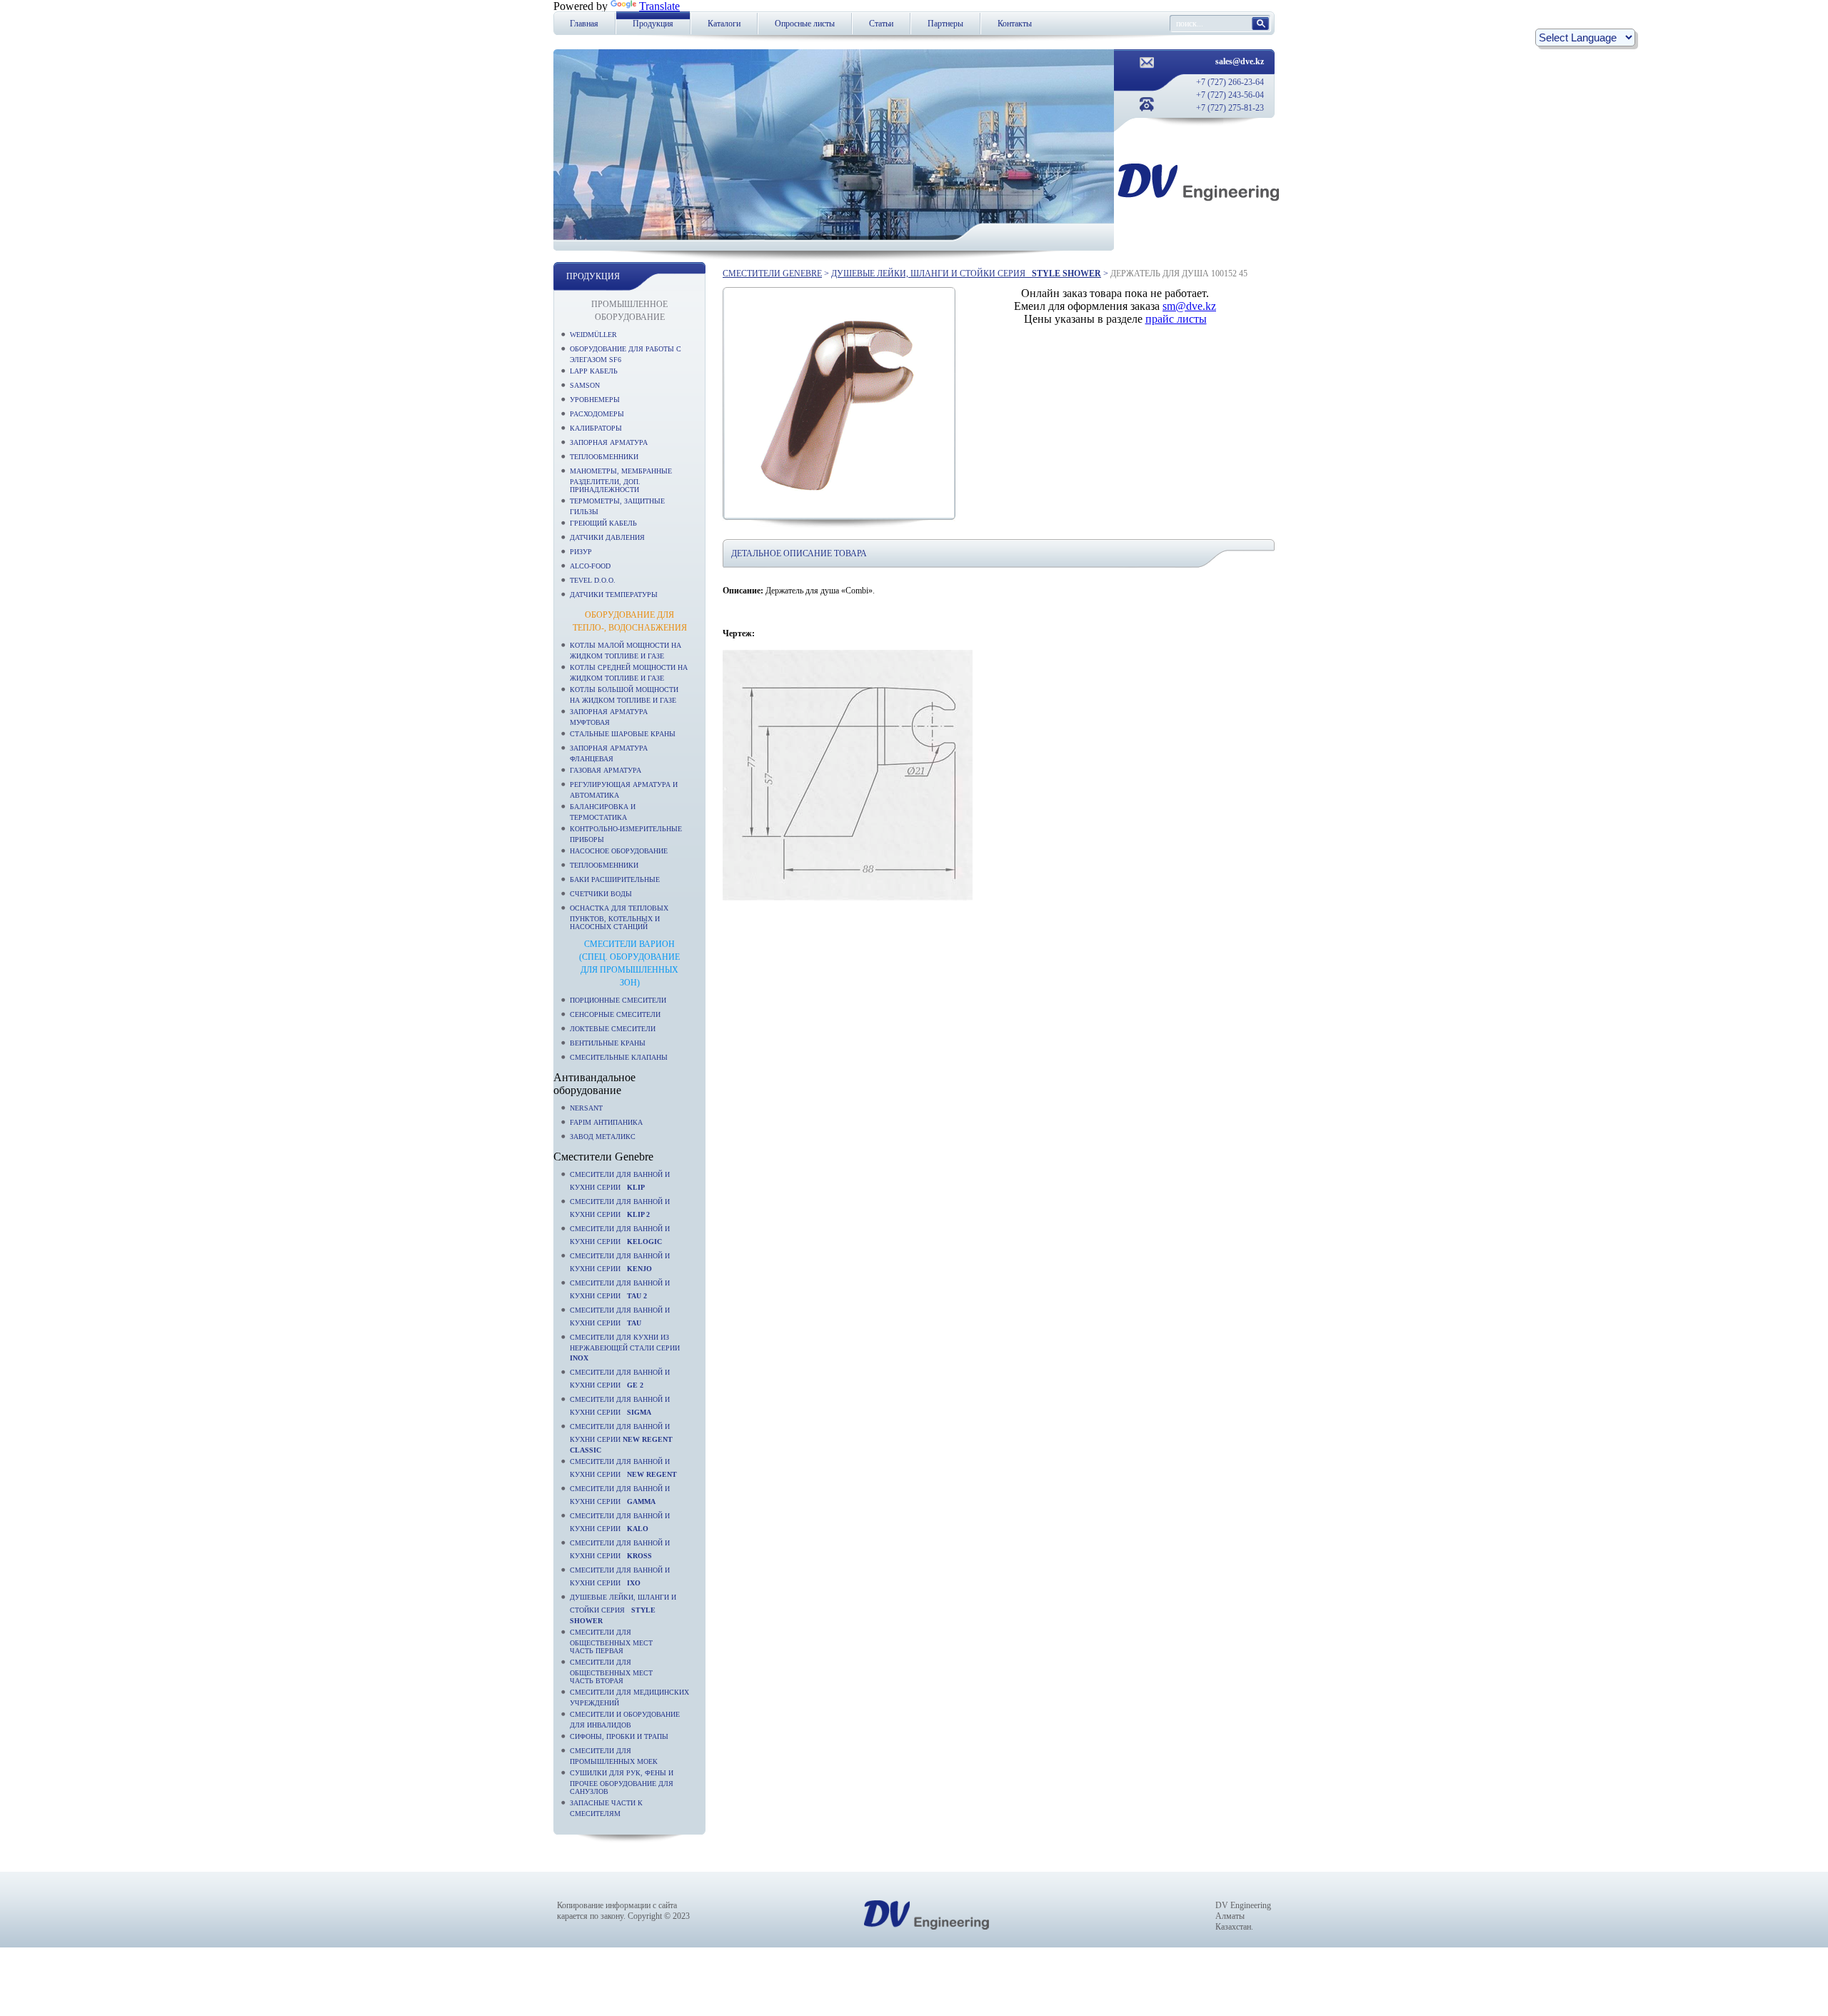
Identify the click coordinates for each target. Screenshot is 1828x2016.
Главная (584, 24)
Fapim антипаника (606, 1122)
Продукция (653, 24)
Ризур (581, 552)
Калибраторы (596, 428)
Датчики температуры (614, 595)
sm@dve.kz (1189, 306)
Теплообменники (604, 457)
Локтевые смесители (613, 1029)
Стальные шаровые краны (623, 734)
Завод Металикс (603, 1137)
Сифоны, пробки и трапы (619, 1736)
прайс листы (1176, 319)
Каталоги (724, 24)
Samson (585, 385)
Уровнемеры (595, 400)
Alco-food (590, 566)
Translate (659, 6)
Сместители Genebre (772, 274)
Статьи (881, 24)
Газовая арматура (606, 770)
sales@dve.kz (1240, 61)
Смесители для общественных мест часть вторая (611, 1671)
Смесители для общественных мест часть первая (611, 1641)
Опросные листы (805, 24)
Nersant (586, 1108)
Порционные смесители (618, 1000)
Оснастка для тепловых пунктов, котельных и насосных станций (619, 917)
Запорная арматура (609, 442)
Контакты (1015, 24)
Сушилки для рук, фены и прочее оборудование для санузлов (622, 1782)
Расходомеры (597, 414)
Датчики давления (607, 537)
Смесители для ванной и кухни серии (621, 1438)
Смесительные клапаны (619, 1057)
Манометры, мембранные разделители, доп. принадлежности (621, 480)
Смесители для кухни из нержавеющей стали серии (627, 1348)
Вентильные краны (608, 1043)
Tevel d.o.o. (593, 580)
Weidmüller (593, 335)
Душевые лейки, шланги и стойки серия (623, 1609)
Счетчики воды (601, 894)
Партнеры (945, 24)
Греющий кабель (603, 523)
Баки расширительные (615, 879)
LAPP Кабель (594, 371)
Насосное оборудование (619, 851)
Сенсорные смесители (615, 1014)
